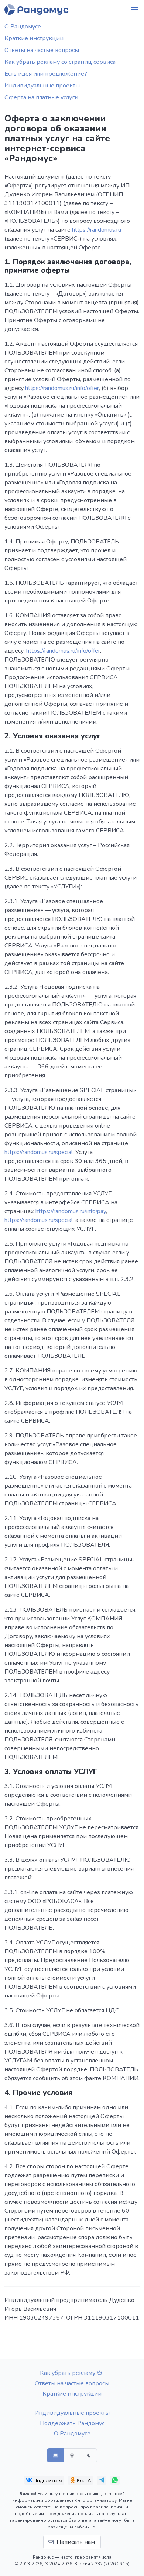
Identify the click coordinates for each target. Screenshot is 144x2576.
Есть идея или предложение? (46, 74)
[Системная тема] (55, 2455)
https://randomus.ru (97, 230)
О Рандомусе (23, 27)
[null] (44, 2480)
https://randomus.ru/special (39, 1152)
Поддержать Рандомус (72, 2423)
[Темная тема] (89, 2455)
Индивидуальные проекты (42, 86)
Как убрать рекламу (68, 2373)
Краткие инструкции (34, 38)
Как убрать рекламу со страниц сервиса (60, 62)
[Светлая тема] (72, 2455)
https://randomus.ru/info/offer (62, 388)
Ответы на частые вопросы (42, 50)
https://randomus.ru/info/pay (71, 1211)
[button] (134, 10)
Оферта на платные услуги (41, 97)
